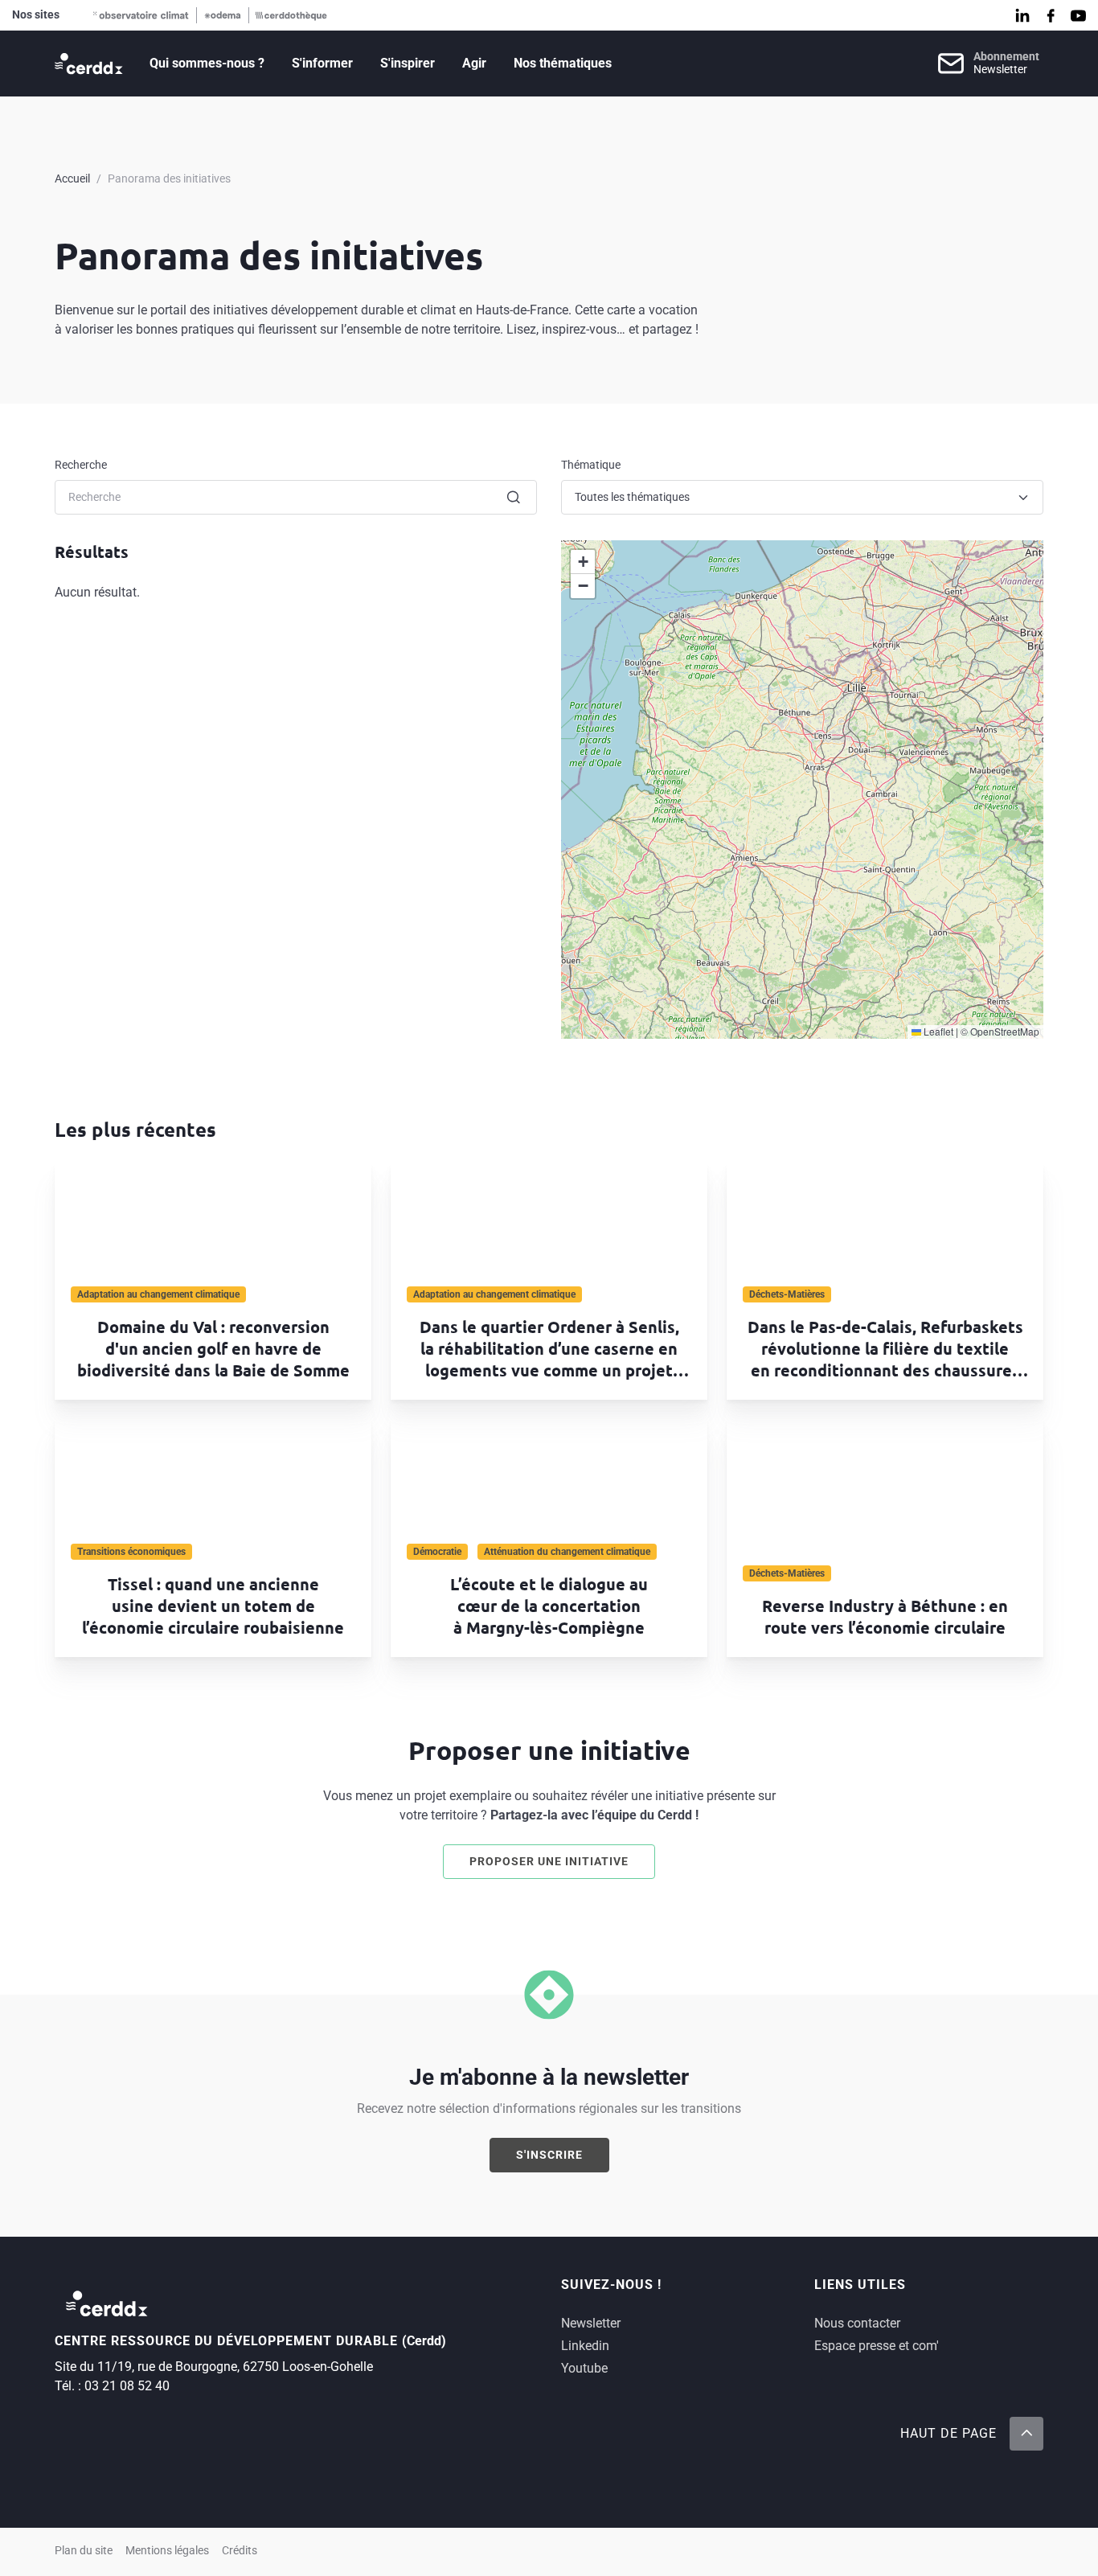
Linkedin (585, 2346)
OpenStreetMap (1005, 1031)
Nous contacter (857, 2323)
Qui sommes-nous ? (207, 63)
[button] (583, 562)
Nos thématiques (563, 63)
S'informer (322, 63)
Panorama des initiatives (169, 178)
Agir (474, 63)
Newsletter (591, 2323)
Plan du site (84, 2551)
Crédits (240, 2551)
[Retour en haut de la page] (1026, 2434)
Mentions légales (167, 2551)
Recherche (81, 465)
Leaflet (937, 1031)
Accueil (72, 178)
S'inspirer (408, 63)
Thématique (591, 465)
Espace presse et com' (877, 2346)
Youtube (584, 2368)
